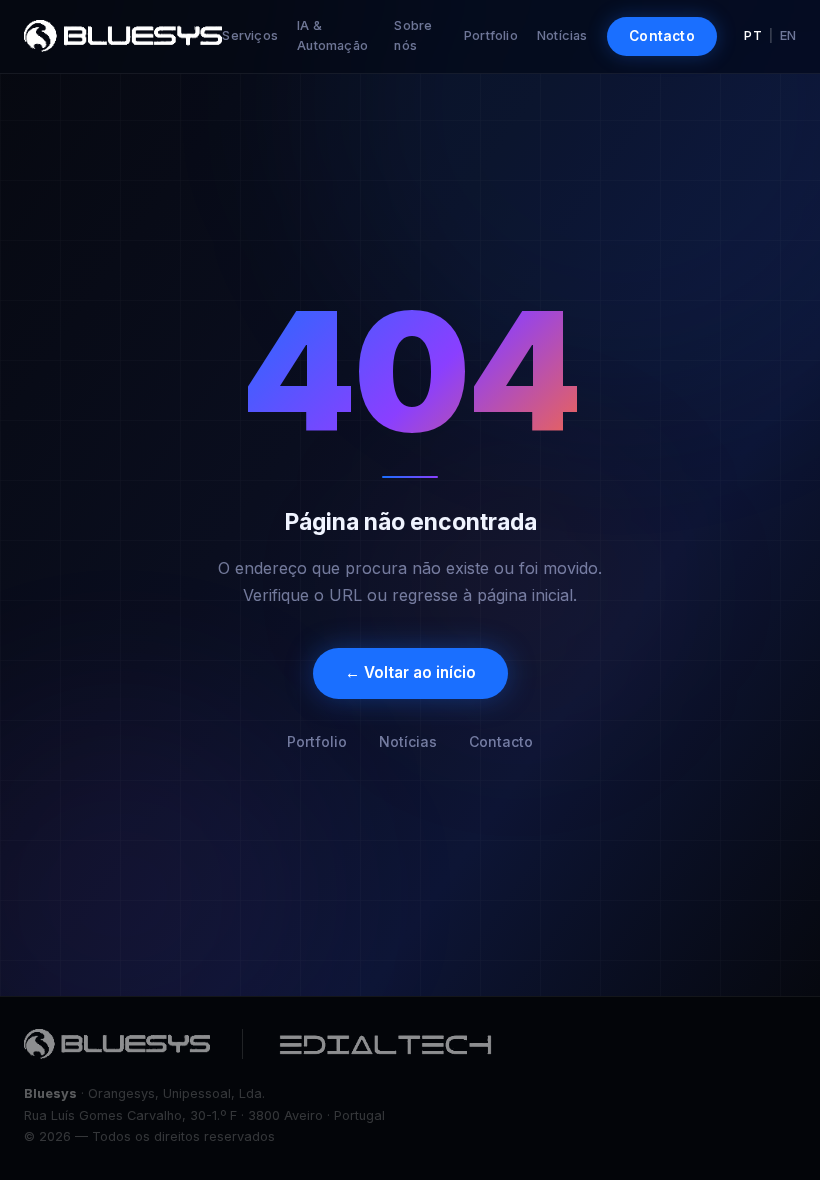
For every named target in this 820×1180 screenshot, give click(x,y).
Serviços (250, 35)
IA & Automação (332, 35)
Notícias (562, 35)
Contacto (662, 36)
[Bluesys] (117, 1044)
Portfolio (491, 35)
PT (752, 35)
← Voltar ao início (410, 672)
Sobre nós (413, 35)
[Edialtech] (385, 1044)
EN (788, 35)
